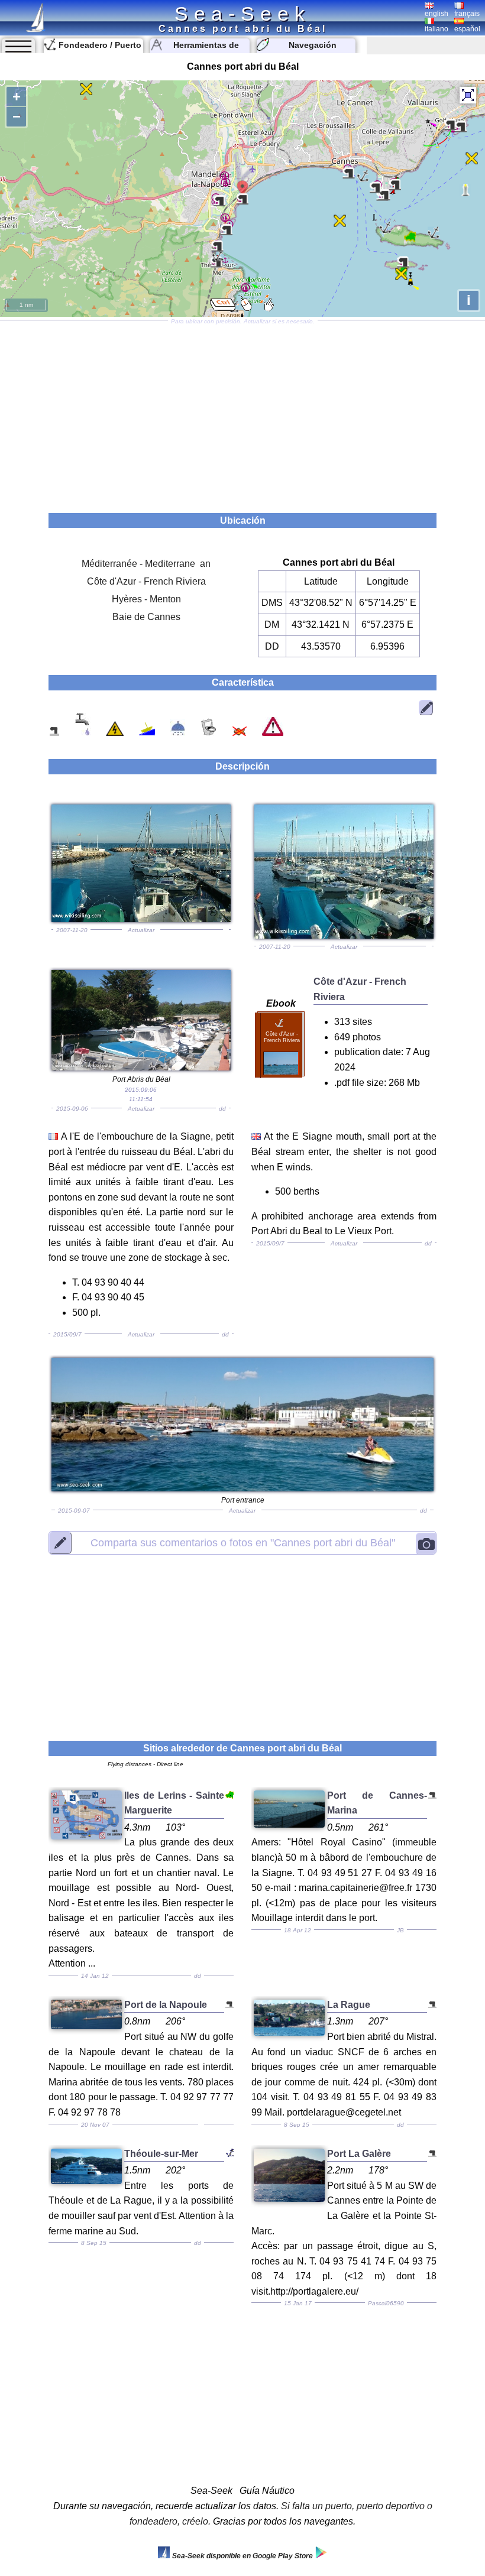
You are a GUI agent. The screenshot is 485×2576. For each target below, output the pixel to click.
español (467, 29)
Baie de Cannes (146, 617)
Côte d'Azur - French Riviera (146, 581)
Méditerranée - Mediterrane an (146, 564)
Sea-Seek (242, 14)
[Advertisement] (242, 413)
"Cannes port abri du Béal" (243, 1543)
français (467, 14)
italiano (436, 29)
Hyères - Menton (146, 599)
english (436, 14)
